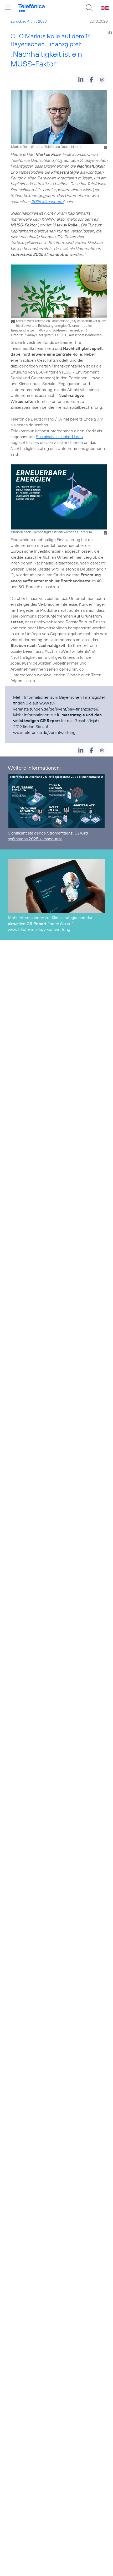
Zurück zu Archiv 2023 (29, 21)
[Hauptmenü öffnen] (8, 8)
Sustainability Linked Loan (59, 437)
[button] (81, 79)
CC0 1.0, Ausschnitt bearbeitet (78, 335)
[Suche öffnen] (89, 8)
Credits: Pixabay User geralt (32, 335)
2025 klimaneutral (48, 201)
